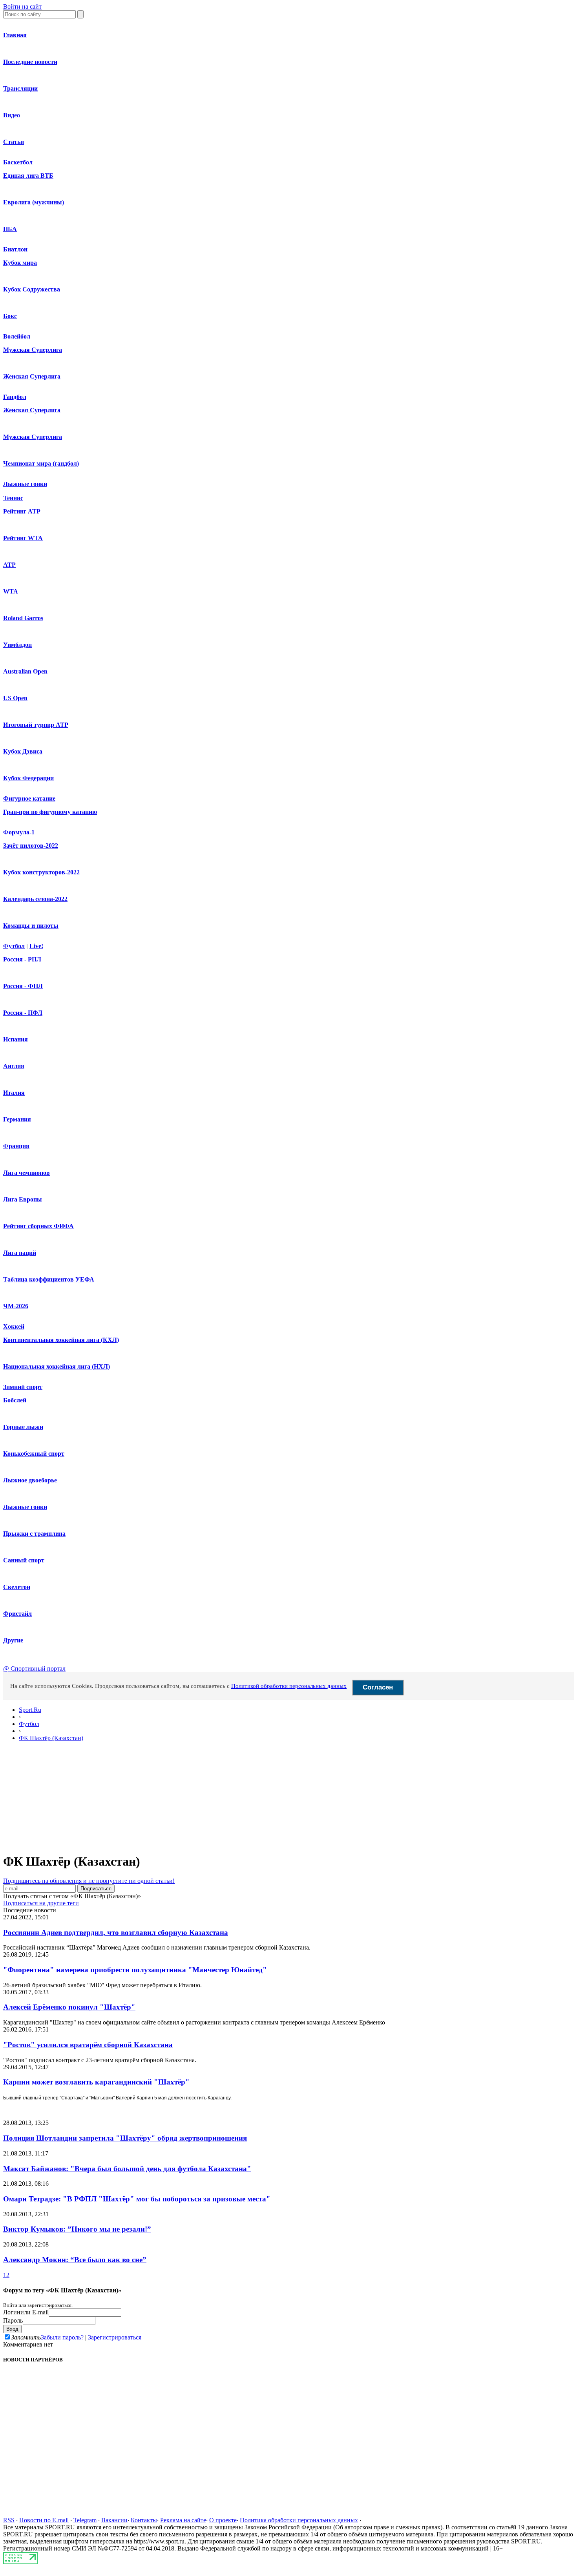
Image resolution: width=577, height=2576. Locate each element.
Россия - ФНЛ (23, 986)
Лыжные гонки (25, 484)
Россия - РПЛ (22, 959)
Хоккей (14, 1326)
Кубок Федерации (28, 778)
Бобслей (15, 1400)
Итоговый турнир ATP (36, 725)
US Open (15, 698)
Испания (16, 1039)
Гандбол (15, 397)
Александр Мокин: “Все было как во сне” (75, 2260)
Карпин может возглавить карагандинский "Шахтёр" (96, 2082)
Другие (13, 1640)
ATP (9, 565)
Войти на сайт (22, 6)
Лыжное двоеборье (30, 1480)
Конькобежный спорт (34, 1454)
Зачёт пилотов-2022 (31, 846)
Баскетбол (18, 162)
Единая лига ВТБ (28, 176)
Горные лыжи (23, 1427)
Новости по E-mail (44, 2520)
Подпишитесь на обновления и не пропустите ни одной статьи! (89, 1881)
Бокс (10, 316)
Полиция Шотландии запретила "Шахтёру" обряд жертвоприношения (125, 2138)
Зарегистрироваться (115, 2337)
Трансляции (20, 88)
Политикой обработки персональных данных (289, 1686)
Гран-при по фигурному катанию (50, 812)
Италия (14, 1093)
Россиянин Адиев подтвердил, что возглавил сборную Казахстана (116, 1932)
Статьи (14, 142)
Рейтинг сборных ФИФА (38, 1226)
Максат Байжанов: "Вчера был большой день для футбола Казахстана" (127, 2169)
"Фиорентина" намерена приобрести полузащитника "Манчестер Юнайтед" (135, 1970)
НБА (10, 229)
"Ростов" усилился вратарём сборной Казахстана (88, 2045)
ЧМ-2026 (16, 1306)
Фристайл (17, 1614)
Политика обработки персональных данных (299, 2520)
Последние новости (30, 62)
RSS (9, 2520)
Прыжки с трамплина (34, 1534)
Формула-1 (19, 832)
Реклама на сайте (183, 2520)
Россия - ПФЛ (23, 1013)
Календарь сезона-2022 (35, 899)
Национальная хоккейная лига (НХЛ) (57, 1366)
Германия (17, 1119)
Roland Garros (23, 618)
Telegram (85, 2520)
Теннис (13, 498)
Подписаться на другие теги (41, 1903)
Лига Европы (23, 1199)
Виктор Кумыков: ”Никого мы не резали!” (77, 2229)
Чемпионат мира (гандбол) (41, 463)
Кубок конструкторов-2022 (41, 872)
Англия (14, 1066)
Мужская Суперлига (33, 350)
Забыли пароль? (62, 2337)
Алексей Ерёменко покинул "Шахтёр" (69, 2007)
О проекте (223, 2520)
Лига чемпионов (26, 1173)
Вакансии (114, 2520)
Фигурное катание (29, 798)
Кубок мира (20, 263)
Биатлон (15, 249)
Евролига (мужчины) (34, 202)
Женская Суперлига (32, 376)
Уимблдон (17, 645)
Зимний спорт (23, 1387)
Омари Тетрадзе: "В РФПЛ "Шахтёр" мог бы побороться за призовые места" (137, 2199)
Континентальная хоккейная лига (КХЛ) (61, 1340)
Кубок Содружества (32, 289)
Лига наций (20, 1253)
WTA (11, 591)
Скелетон (17, 1587)
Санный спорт (24, 1560)
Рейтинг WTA (23, 538)
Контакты (144, 2520)
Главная (15, 35)
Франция (16, 1146)
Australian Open (25, 671)
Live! (36, 946)
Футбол (14, 946)
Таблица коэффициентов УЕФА (49, 1279)
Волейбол (17, 336)
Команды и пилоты (31, 926)
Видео (12, 115)
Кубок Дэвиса (23, 751)
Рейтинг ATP (22, 511)
